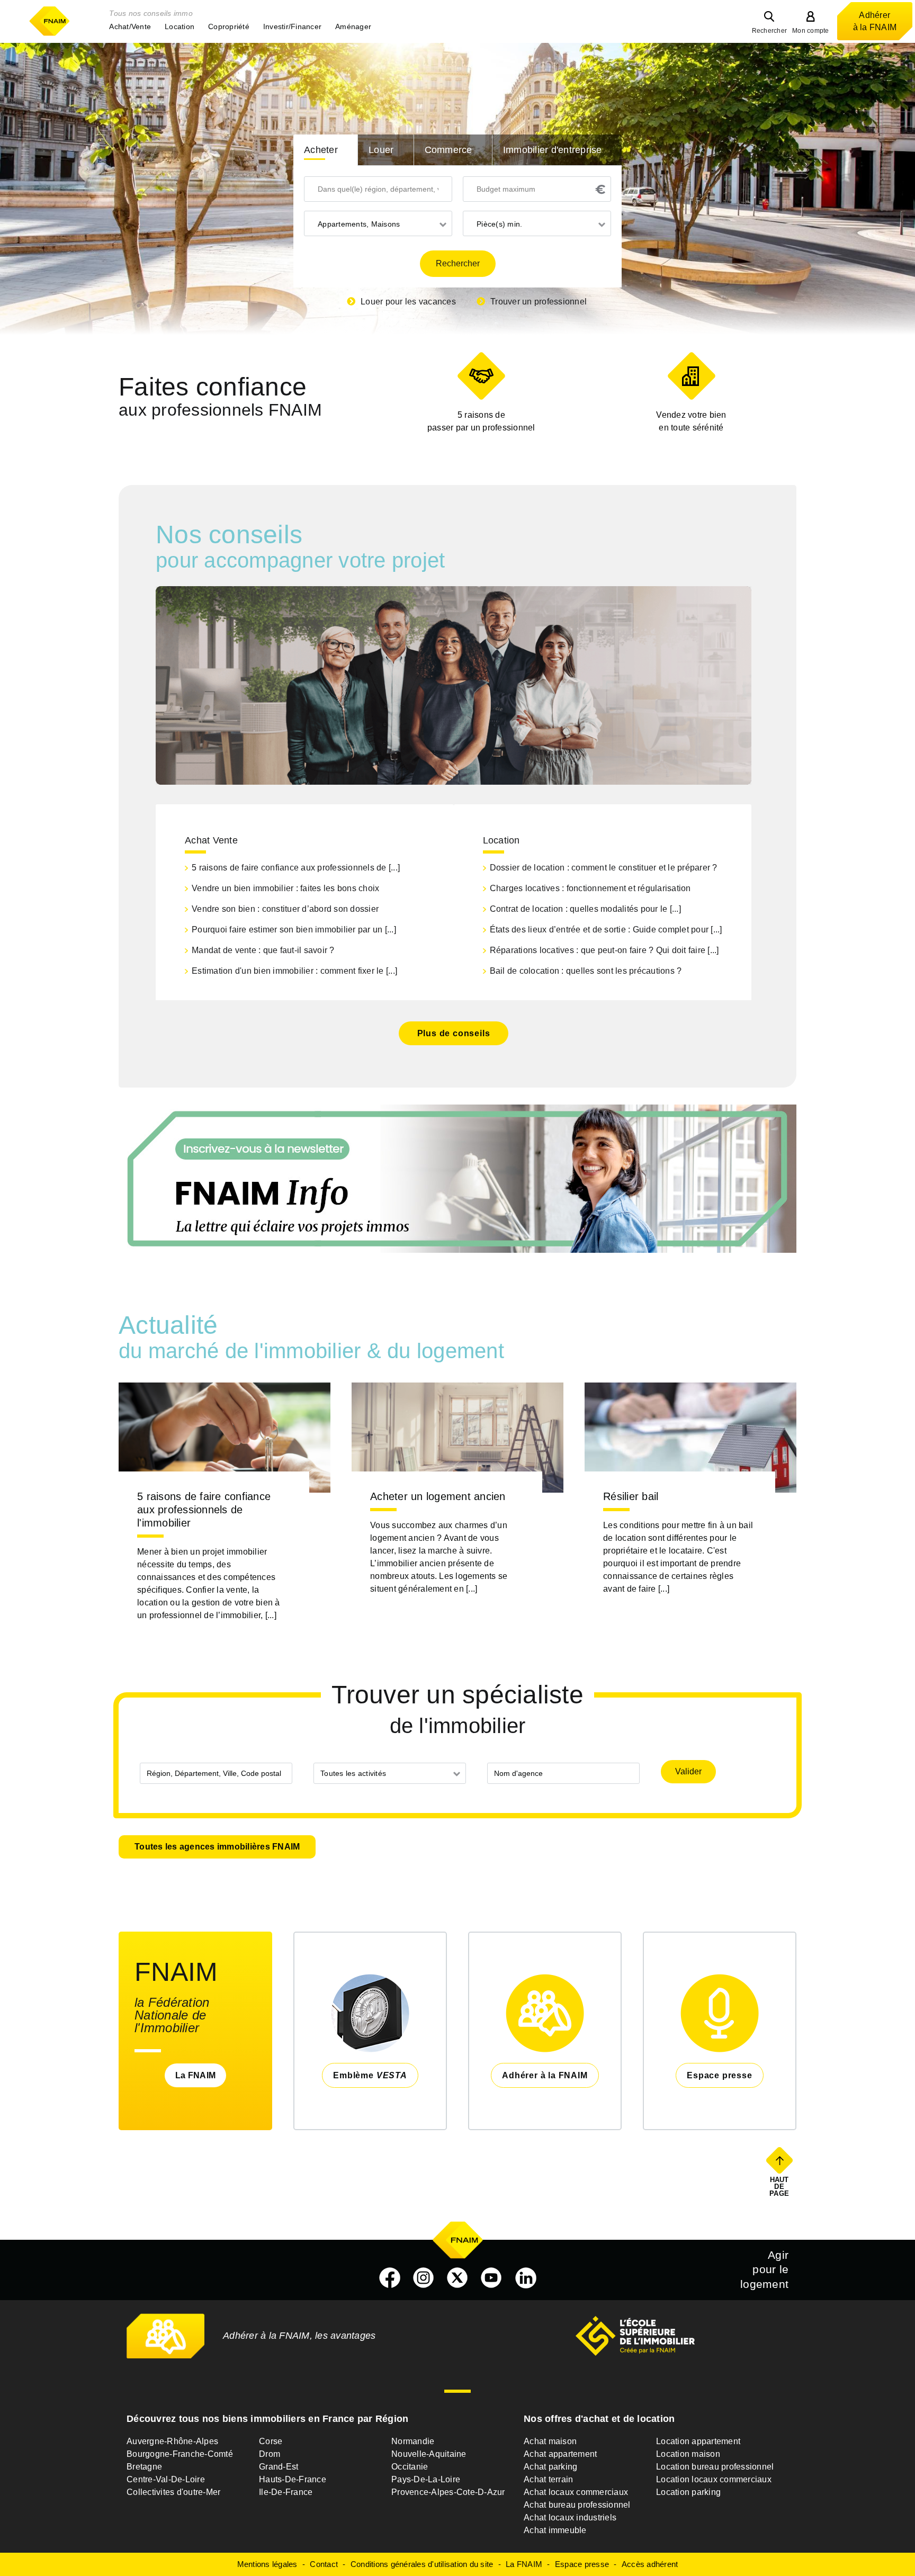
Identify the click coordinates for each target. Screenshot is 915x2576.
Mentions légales (267, 2564)
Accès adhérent (650, 2564)
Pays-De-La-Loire (426, 2479)
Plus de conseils (454, 1033)
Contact (324, 2564)
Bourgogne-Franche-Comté (180, 2454)
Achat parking (550, 2467)
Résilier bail (631, 1496)
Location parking (688, 2492)
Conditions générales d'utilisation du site (422, 2564)
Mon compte (811, 31)
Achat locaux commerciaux (576, 2492)
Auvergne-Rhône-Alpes (172, 2441)
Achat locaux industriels (570, 2517)
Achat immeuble (555, 2530)
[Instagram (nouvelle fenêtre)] (424, 2278)
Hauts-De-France (293, 2479)
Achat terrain (548, 2479)
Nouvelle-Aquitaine (429, 2454)
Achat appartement (560, 2454)
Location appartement (698, 2441)
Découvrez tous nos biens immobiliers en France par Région (267, 2419)
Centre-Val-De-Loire (166, 2479)
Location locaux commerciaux (714, 2479)
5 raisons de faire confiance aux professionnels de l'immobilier (204, 1510)
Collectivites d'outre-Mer (173, 2492)
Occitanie (410, 2467)
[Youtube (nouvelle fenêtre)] (491, 2278)
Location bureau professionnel (715, 2467)
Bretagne (144, 2467)
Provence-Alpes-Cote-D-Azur (448, 2492)
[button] (130, 26)
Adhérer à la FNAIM (875, 21)
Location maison (688, 2454)
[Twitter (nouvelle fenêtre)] (457, 2278)
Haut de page (780, 2186)
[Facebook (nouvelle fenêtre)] (390, 2278)
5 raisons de (481, 421)
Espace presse (582, 2564)
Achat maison (550, 2441)
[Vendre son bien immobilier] (691, 376)
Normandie (413, 2441)
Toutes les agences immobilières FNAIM (217, 1847)
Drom (270, 2454)
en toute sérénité (691, 421)
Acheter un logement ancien (438, 1496)
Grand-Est (279, 2467)
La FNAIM (195, 2075)
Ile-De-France (286, 2492)
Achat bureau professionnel (577, 2505)
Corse (271, 2441)
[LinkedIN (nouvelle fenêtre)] (526, 2278)
